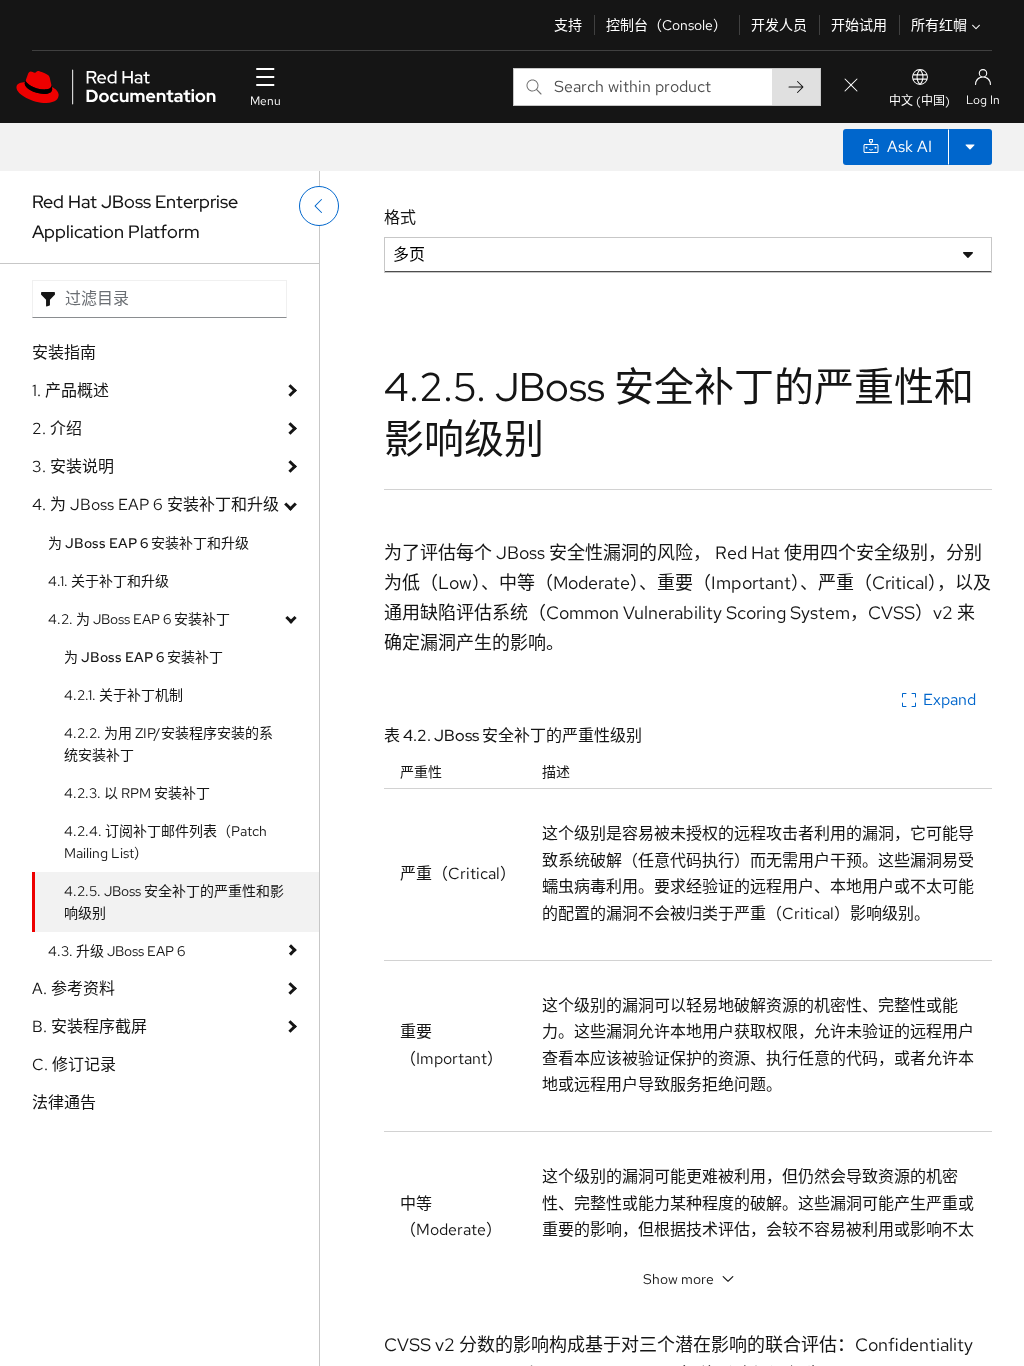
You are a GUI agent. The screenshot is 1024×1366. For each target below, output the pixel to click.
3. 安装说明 (73, 466)
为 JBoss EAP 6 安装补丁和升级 (148, 543)
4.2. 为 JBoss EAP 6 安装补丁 (139, 619)
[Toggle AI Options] (970, 147)
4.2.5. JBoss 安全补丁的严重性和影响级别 (174, 902)
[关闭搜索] (851, 86)
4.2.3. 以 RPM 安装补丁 (137, 793)
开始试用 (859, 25)
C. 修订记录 (74, 1064)
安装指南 (64, 352)
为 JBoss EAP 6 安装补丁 (143, 657)
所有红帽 (939, 25)
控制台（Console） (666, 25)
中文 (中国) (919, 101)
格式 (400, 217)
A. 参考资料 (73, 988)
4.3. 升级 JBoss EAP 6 (116, 951)
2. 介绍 (57, 428)
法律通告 (64, 1102)
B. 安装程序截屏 (89, 1026)
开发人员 (779, 25)
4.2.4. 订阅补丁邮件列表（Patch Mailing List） (165, 842)
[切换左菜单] (319, 206)
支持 (568, 25)
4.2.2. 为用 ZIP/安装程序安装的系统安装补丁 (168, 744)
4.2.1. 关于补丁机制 (123, 695)
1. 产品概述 (70, 390)
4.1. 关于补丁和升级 (108, 581)
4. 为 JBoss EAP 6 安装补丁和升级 (155, 504)
